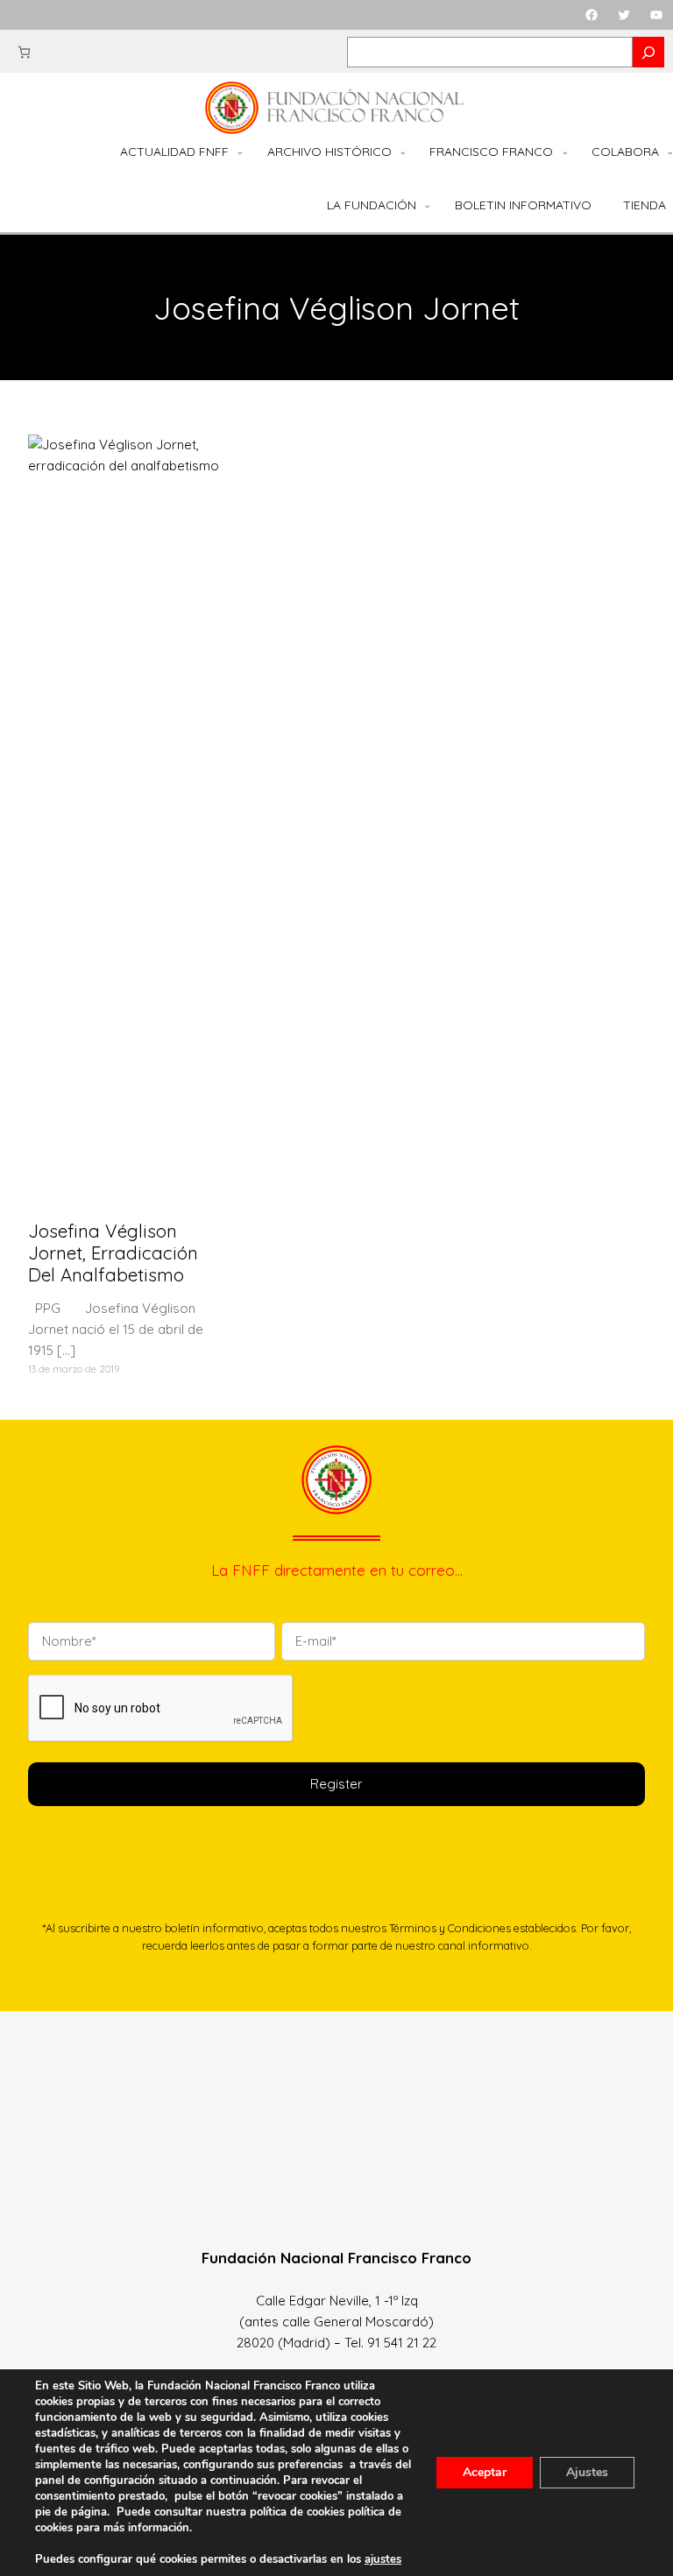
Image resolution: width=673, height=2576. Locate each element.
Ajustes (587, 2472)
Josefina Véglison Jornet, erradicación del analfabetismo (113, 1253)
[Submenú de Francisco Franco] (565, 152)
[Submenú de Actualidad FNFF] (240, 152)
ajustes (383, 2559)
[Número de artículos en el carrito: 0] (24, 52)
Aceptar (485, 2472)
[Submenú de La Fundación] (428, 206)
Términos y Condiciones (450, 1928)
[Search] (648, 52)
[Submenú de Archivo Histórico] (403, 152)
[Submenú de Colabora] (670, 152)
